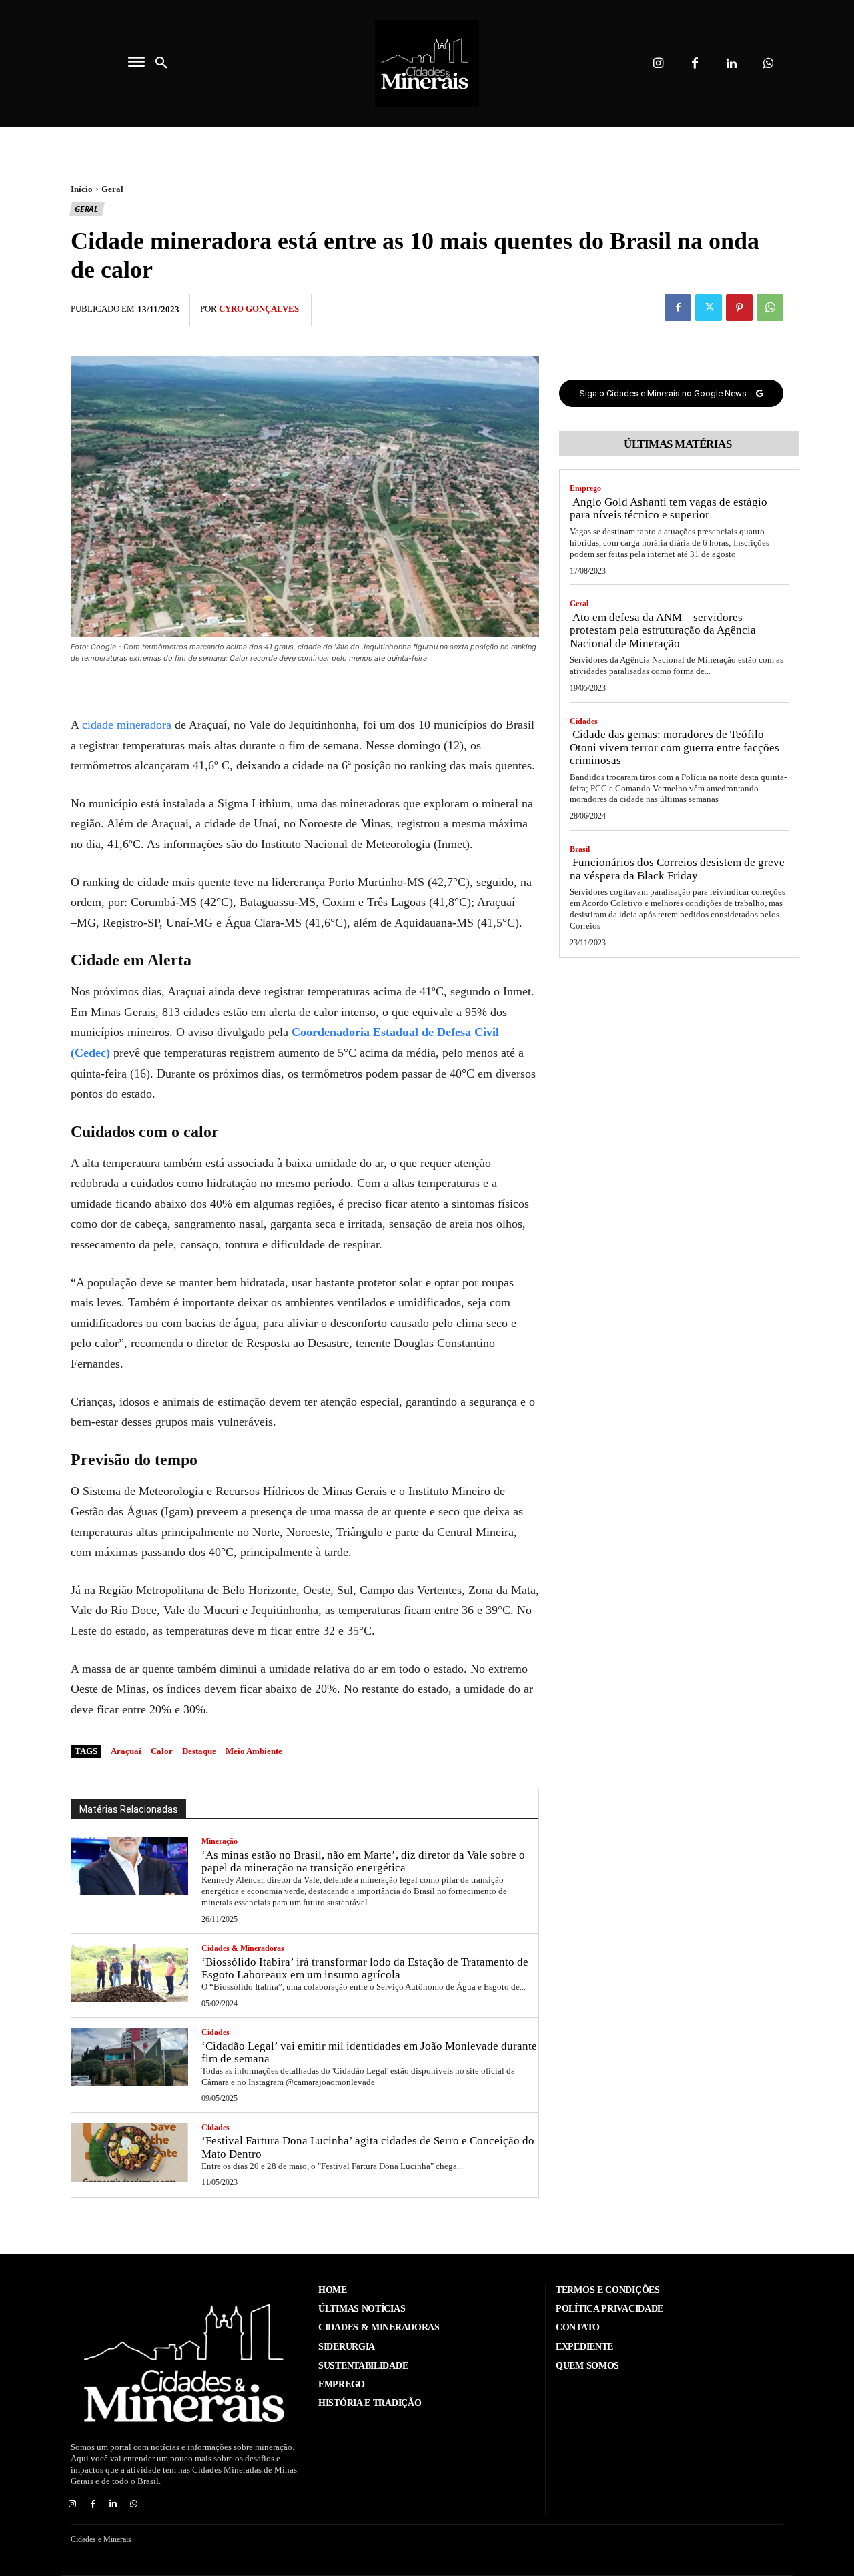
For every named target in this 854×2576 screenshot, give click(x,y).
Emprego (585, 488)
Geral (112, 189)
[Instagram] (658, 64)
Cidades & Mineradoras (243, 1948)
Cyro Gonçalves (259, 309)
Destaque (199, 1751)
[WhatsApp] (770, 308)
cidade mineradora (127, 725)
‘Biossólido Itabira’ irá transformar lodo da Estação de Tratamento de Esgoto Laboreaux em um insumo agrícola (365, 1969)
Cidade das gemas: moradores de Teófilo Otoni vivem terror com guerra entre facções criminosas (675, 747)
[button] (161, 63)
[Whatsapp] (768, 64)
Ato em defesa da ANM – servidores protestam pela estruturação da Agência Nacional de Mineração (663, 630)
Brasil (580, 849)
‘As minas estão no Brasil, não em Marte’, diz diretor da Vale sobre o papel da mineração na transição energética (363, 1862)
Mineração (220, 1841)
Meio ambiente (254, 1751)
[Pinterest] (739, 308)
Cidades (216, 2032)
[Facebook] (695, 64)
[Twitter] (709, 308)
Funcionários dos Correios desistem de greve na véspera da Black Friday (677, 869)
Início (82, 189)
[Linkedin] (732, 64)
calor (162, 1751)
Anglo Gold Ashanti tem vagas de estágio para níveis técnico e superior (669, 509)
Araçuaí (126, 1751)
